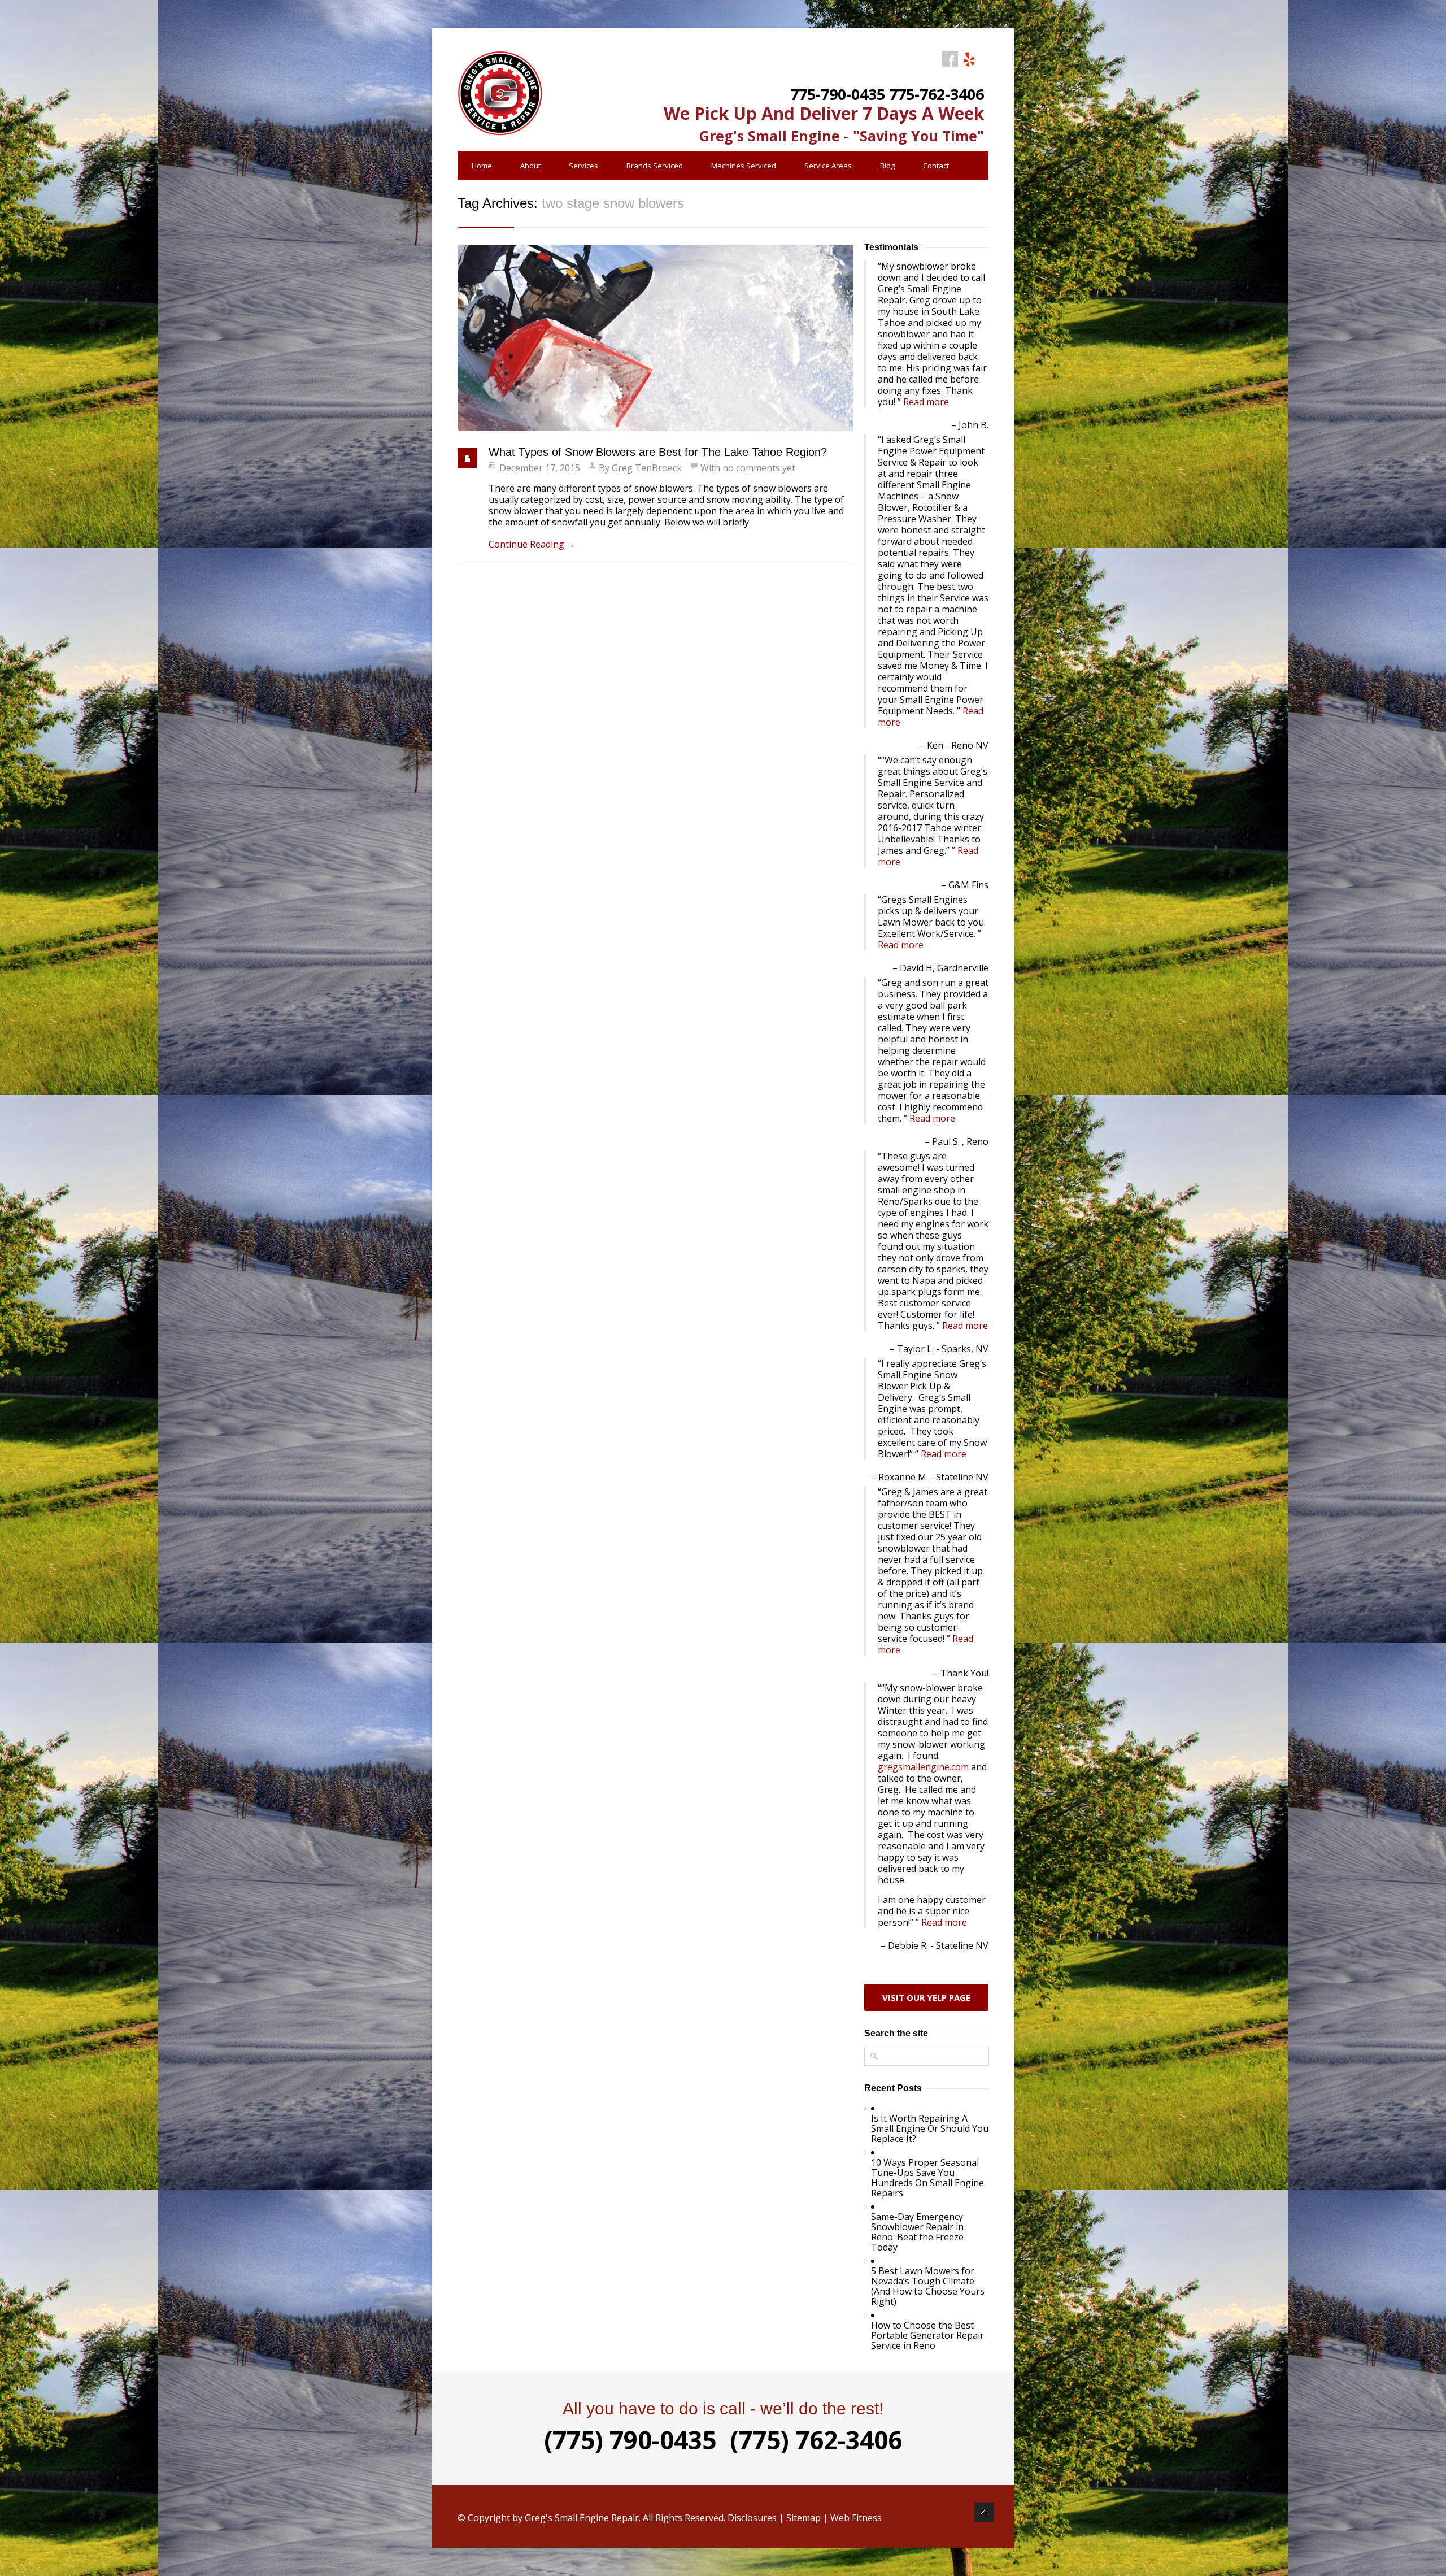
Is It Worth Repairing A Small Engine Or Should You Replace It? (930, 2128)
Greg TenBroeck (647, 468)
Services (583, 166)
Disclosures (752, 2518)
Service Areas (828, 166)
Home (482, 166)
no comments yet (759, 468)
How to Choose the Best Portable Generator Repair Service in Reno (927, 2335)
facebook (950, 59)
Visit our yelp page (926, 1997)
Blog (887, 166)
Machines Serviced (744, 166)
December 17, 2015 (540, 468)
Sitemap (803, 2518)
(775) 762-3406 (816, 2440)
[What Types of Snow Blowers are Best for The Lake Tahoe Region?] (655, 338)
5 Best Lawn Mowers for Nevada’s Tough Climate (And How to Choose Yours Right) (928, 2286)
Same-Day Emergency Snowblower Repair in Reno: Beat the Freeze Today (917, 2232)
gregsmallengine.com (923, 1767)
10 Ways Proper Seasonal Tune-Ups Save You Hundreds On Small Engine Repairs (927, 2178)
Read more (926, 402)
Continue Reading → (532, 544)
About (530, 166)
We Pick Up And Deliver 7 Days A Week (824, 113)
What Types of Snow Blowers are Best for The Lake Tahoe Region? (658, 452)
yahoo (969, 59)
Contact (936, 166)
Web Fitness (856, 2518)
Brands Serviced (655, 166)
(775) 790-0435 (630, 2440)
